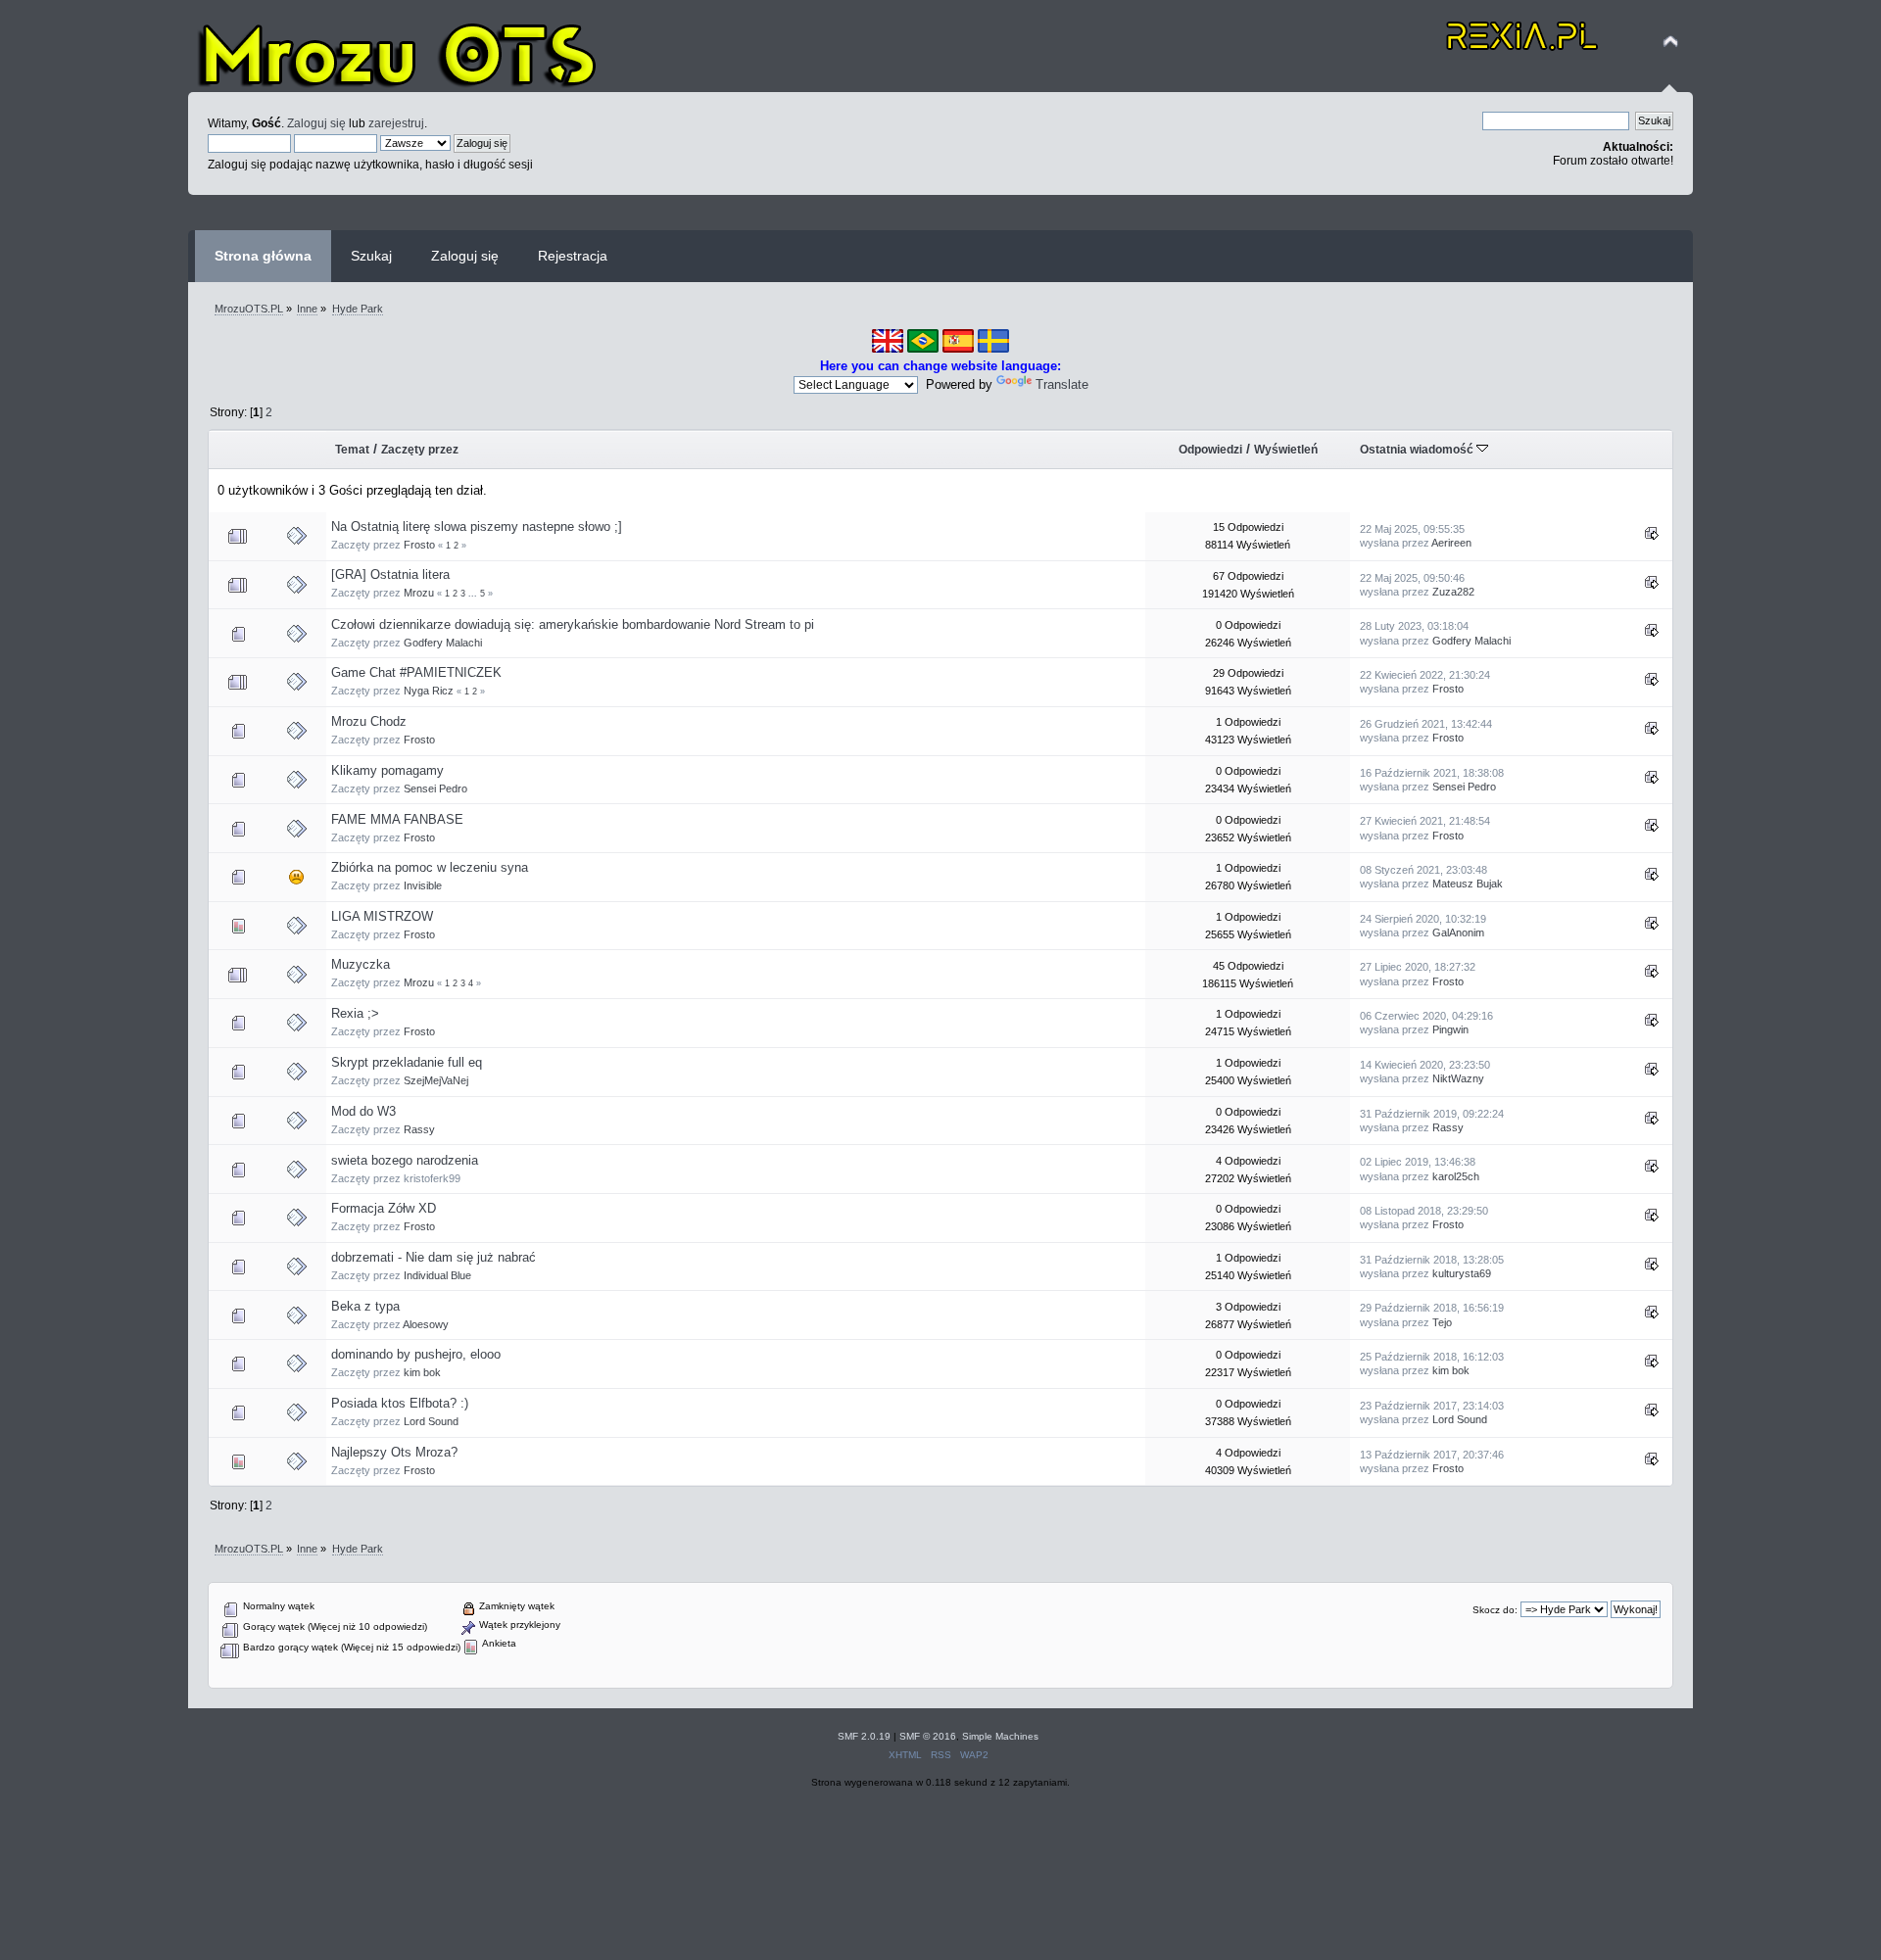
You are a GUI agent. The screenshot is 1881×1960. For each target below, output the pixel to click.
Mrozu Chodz (369, 721)
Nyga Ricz (429, 691)
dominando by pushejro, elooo (416, 1354)
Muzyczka (361, 964)
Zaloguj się (316, 123)
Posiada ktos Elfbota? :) (400, 1403)
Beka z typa (365, 1306)
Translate (1062, 384)
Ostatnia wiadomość (1418, 450)
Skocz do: (1495, 1610)
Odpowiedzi (1210, 450)
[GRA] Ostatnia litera (390, 574)
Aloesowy (426, 1324)
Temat (352, 450)
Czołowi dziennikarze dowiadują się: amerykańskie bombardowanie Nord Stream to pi (573, 624)
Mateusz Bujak (1468, 884)
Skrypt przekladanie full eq (407, 1062)
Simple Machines (1000, 1736)
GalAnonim (1458, 932)
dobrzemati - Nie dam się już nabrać (434, 1257)
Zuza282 (1453, 592)
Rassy (419, 1129)
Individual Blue (437, 1275)
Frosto (419, 545)
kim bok (422, 1372)
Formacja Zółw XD (384, 1208)
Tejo (1442, 1322)
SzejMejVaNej (436, 1080)
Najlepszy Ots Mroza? (394, 1452)
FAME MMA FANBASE (397, 819)
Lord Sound (431, 1421)
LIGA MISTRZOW (382, 916)
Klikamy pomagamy (387, 770)
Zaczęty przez (420, 450)
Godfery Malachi (443, 643)
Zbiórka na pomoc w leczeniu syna (430, 867)
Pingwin (1450, 1029)
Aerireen (1451, 543)
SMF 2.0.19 (864, 1736)
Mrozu (419, 593)
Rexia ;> (355, 1013)
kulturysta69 (1462, 1273)
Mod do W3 (363, 1111)
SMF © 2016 (928, 1736)
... (474, 594)
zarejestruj (396, 123)
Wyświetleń (1286, 450)
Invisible (423, 885)
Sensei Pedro (435, 789)
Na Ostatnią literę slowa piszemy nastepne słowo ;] (477, 526)
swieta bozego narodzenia (405, 1160)
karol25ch (1456, 1176)
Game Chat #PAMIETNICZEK (416, 672)
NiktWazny (1458, 1078)
